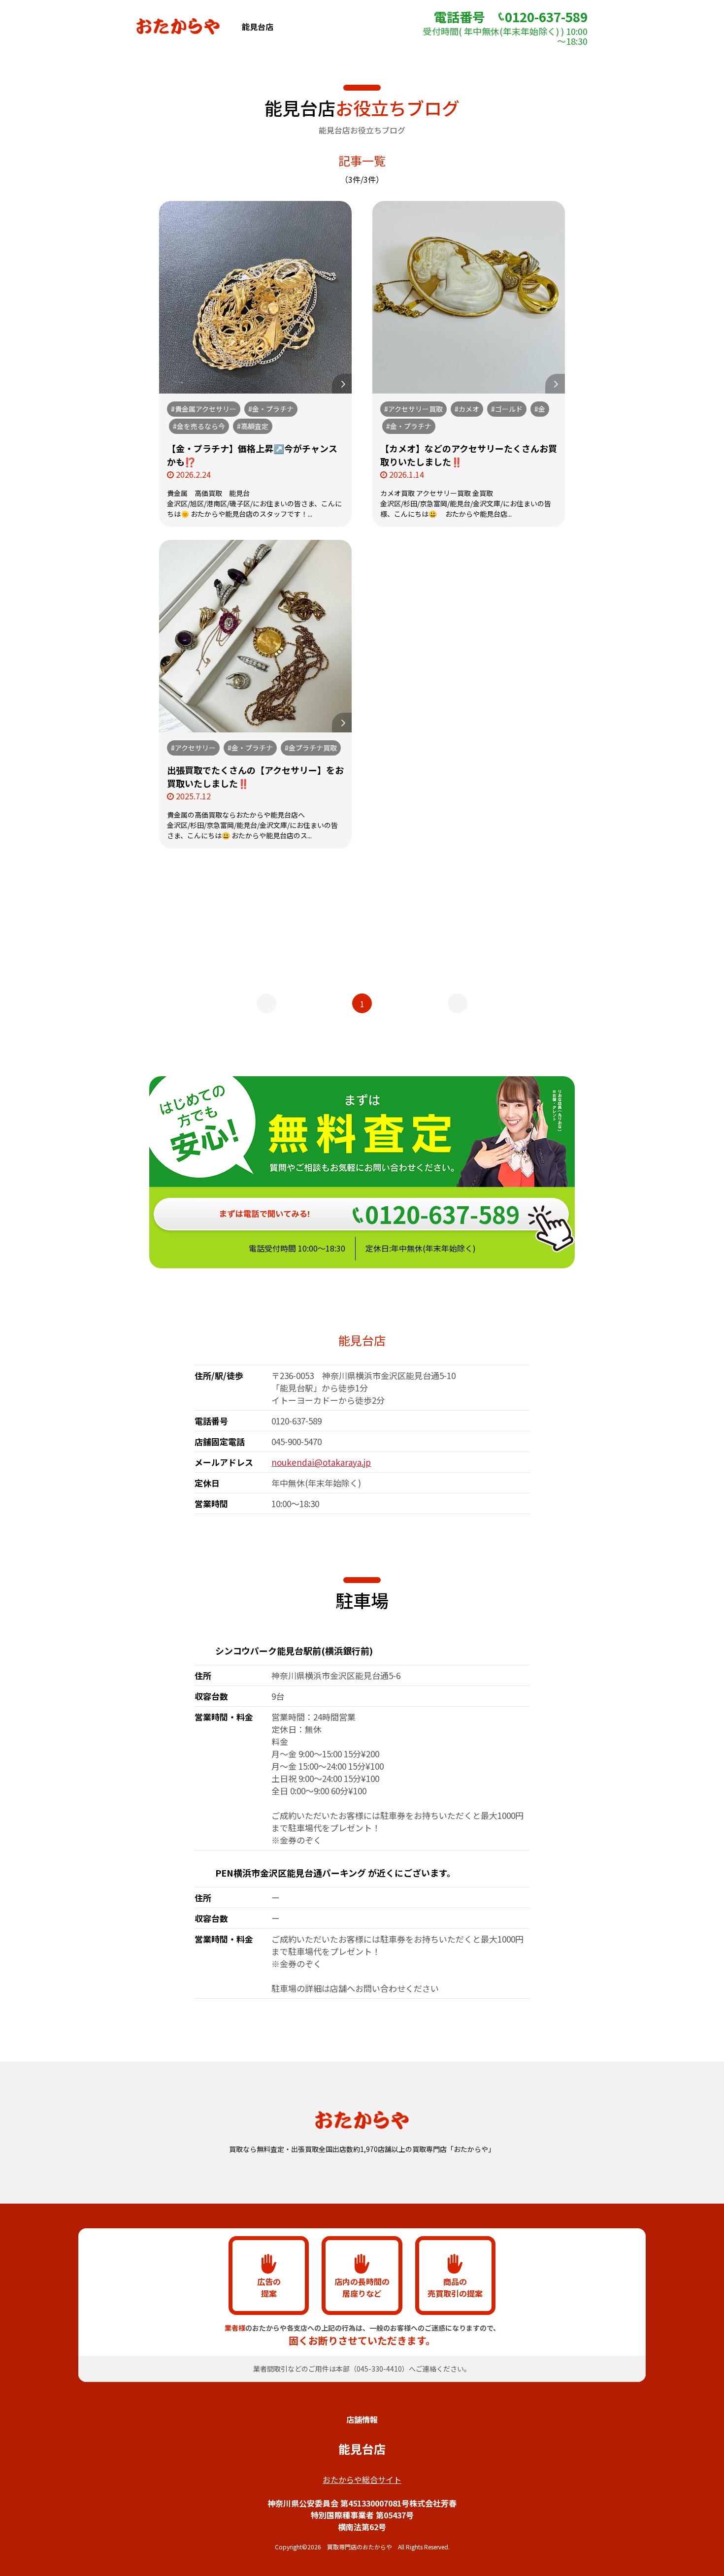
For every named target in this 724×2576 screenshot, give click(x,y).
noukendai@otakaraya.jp (321, 1462)
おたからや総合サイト (362, 2479)
